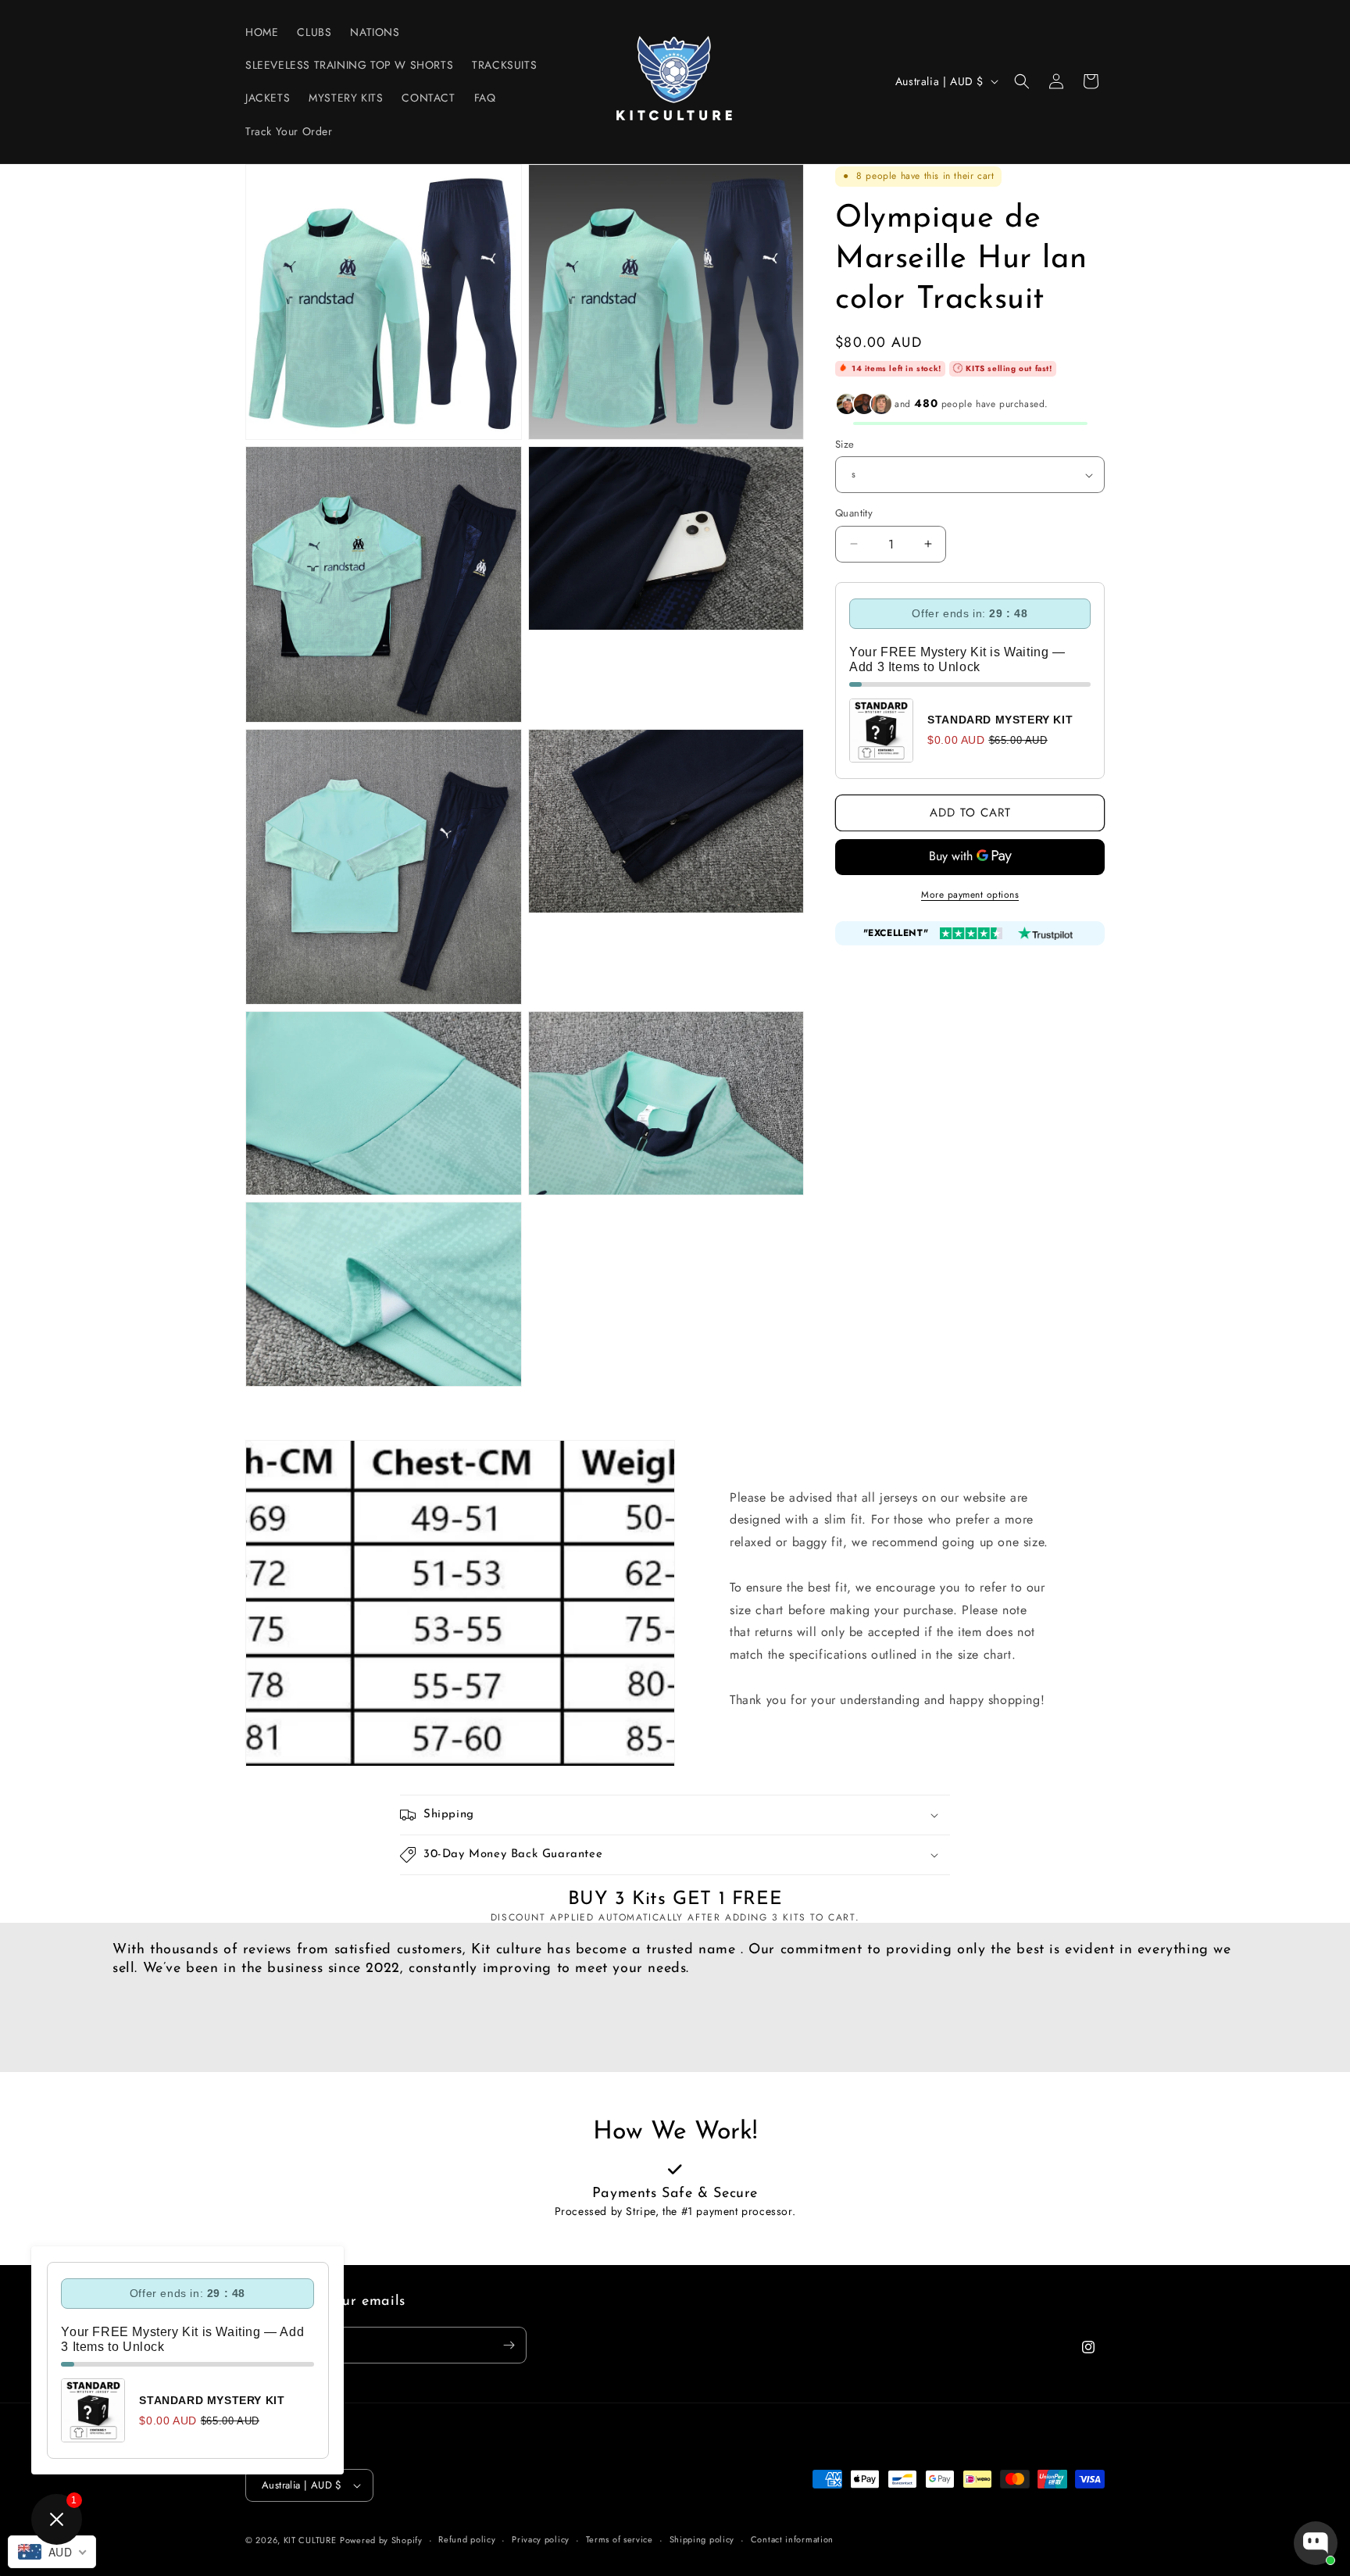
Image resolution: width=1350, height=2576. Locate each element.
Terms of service (620, 2539)
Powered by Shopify (381, 2540)
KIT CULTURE (310, 2540)
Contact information (792, 2539)
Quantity (854, 513)
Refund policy (467, 2539)
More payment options (970, 895)
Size (845, 444)
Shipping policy (702, 2539)
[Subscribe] (509, 2345)
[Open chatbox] (1316, 2543)
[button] (1022, 81)
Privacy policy (541, 2539)
